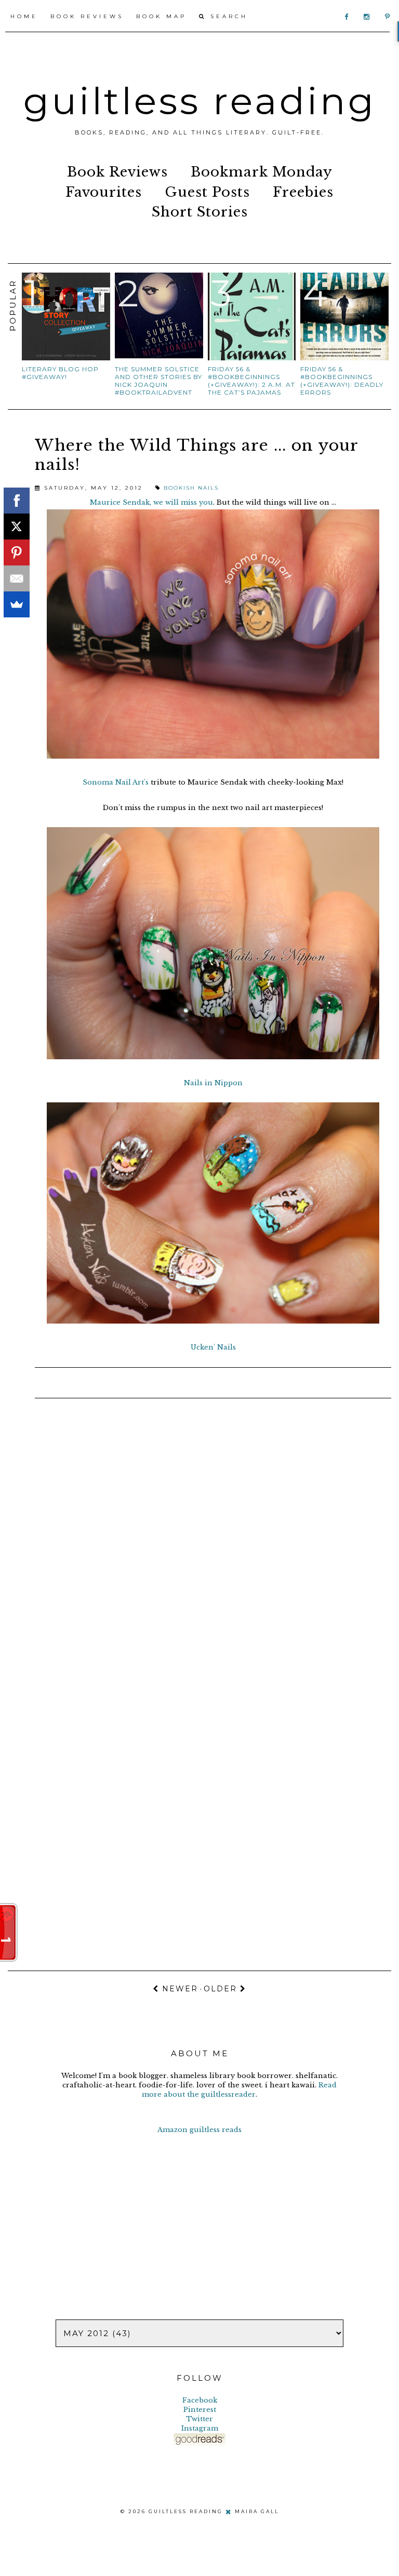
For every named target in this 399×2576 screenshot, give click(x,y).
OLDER (222, 1989)
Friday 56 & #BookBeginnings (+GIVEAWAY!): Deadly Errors (342, 381)
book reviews (117, 172)
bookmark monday (262, 172)
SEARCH (227, 16)
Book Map (161, 16)
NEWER (178, 1989)
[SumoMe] (17, 604)
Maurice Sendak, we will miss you (151, 502)
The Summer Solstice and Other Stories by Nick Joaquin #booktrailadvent (158, 381)
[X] (17, 527)
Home (24, 16)
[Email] (17, 578)
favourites (104, 192)
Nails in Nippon (213, 1083)
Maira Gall (257, 2511)
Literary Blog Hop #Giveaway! (60, 373)
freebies (303, 192)
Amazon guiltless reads (199, 2130)
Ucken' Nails (213, 1347)
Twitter (199, 2419)
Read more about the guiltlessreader (239, 2090)
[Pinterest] (17, 552)
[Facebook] (17, 501)
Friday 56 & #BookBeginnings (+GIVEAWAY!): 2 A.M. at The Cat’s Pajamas (251, 381)
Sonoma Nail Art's (116, 782)
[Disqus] (199, 1544)
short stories (200, 212)
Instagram (200, 2428)
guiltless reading (200, 101)
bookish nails (191, 488)
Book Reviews (87, 16)
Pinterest (200, 2410)
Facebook (200, 2400)
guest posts (207, 192)
